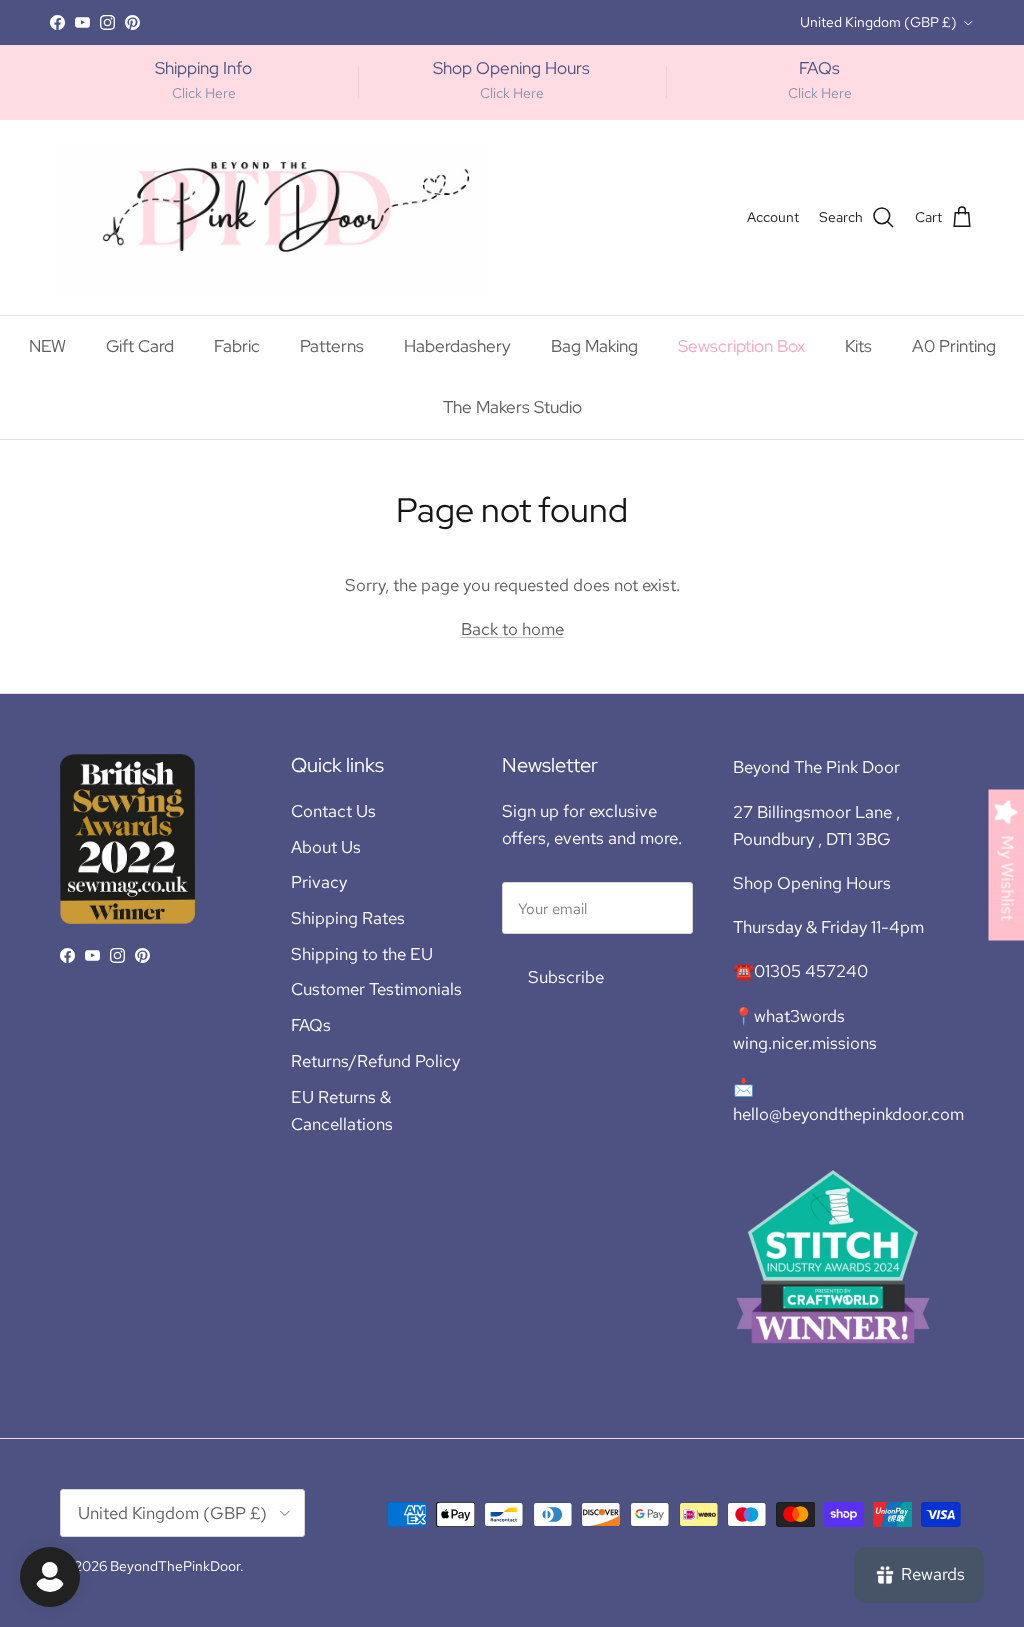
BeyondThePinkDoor (175, 1566)
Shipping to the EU (362, 954)
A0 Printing (954, 346)
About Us (326, 847)
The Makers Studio (598, 24)
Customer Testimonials (376, 989)
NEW (47, 346)
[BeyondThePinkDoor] (270, 217)
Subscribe (566, 977)
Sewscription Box (741, 346)
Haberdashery (457, 346)
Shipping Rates (348, 918)
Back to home (512, 629)
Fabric (237, 346)
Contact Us (333, 811)
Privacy (319, 882)
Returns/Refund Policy (375, 1061)
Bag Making (594, 346)
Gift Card (140, 346)
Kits (858, 346)
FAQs (311, 1025)
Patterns (332, 346)
